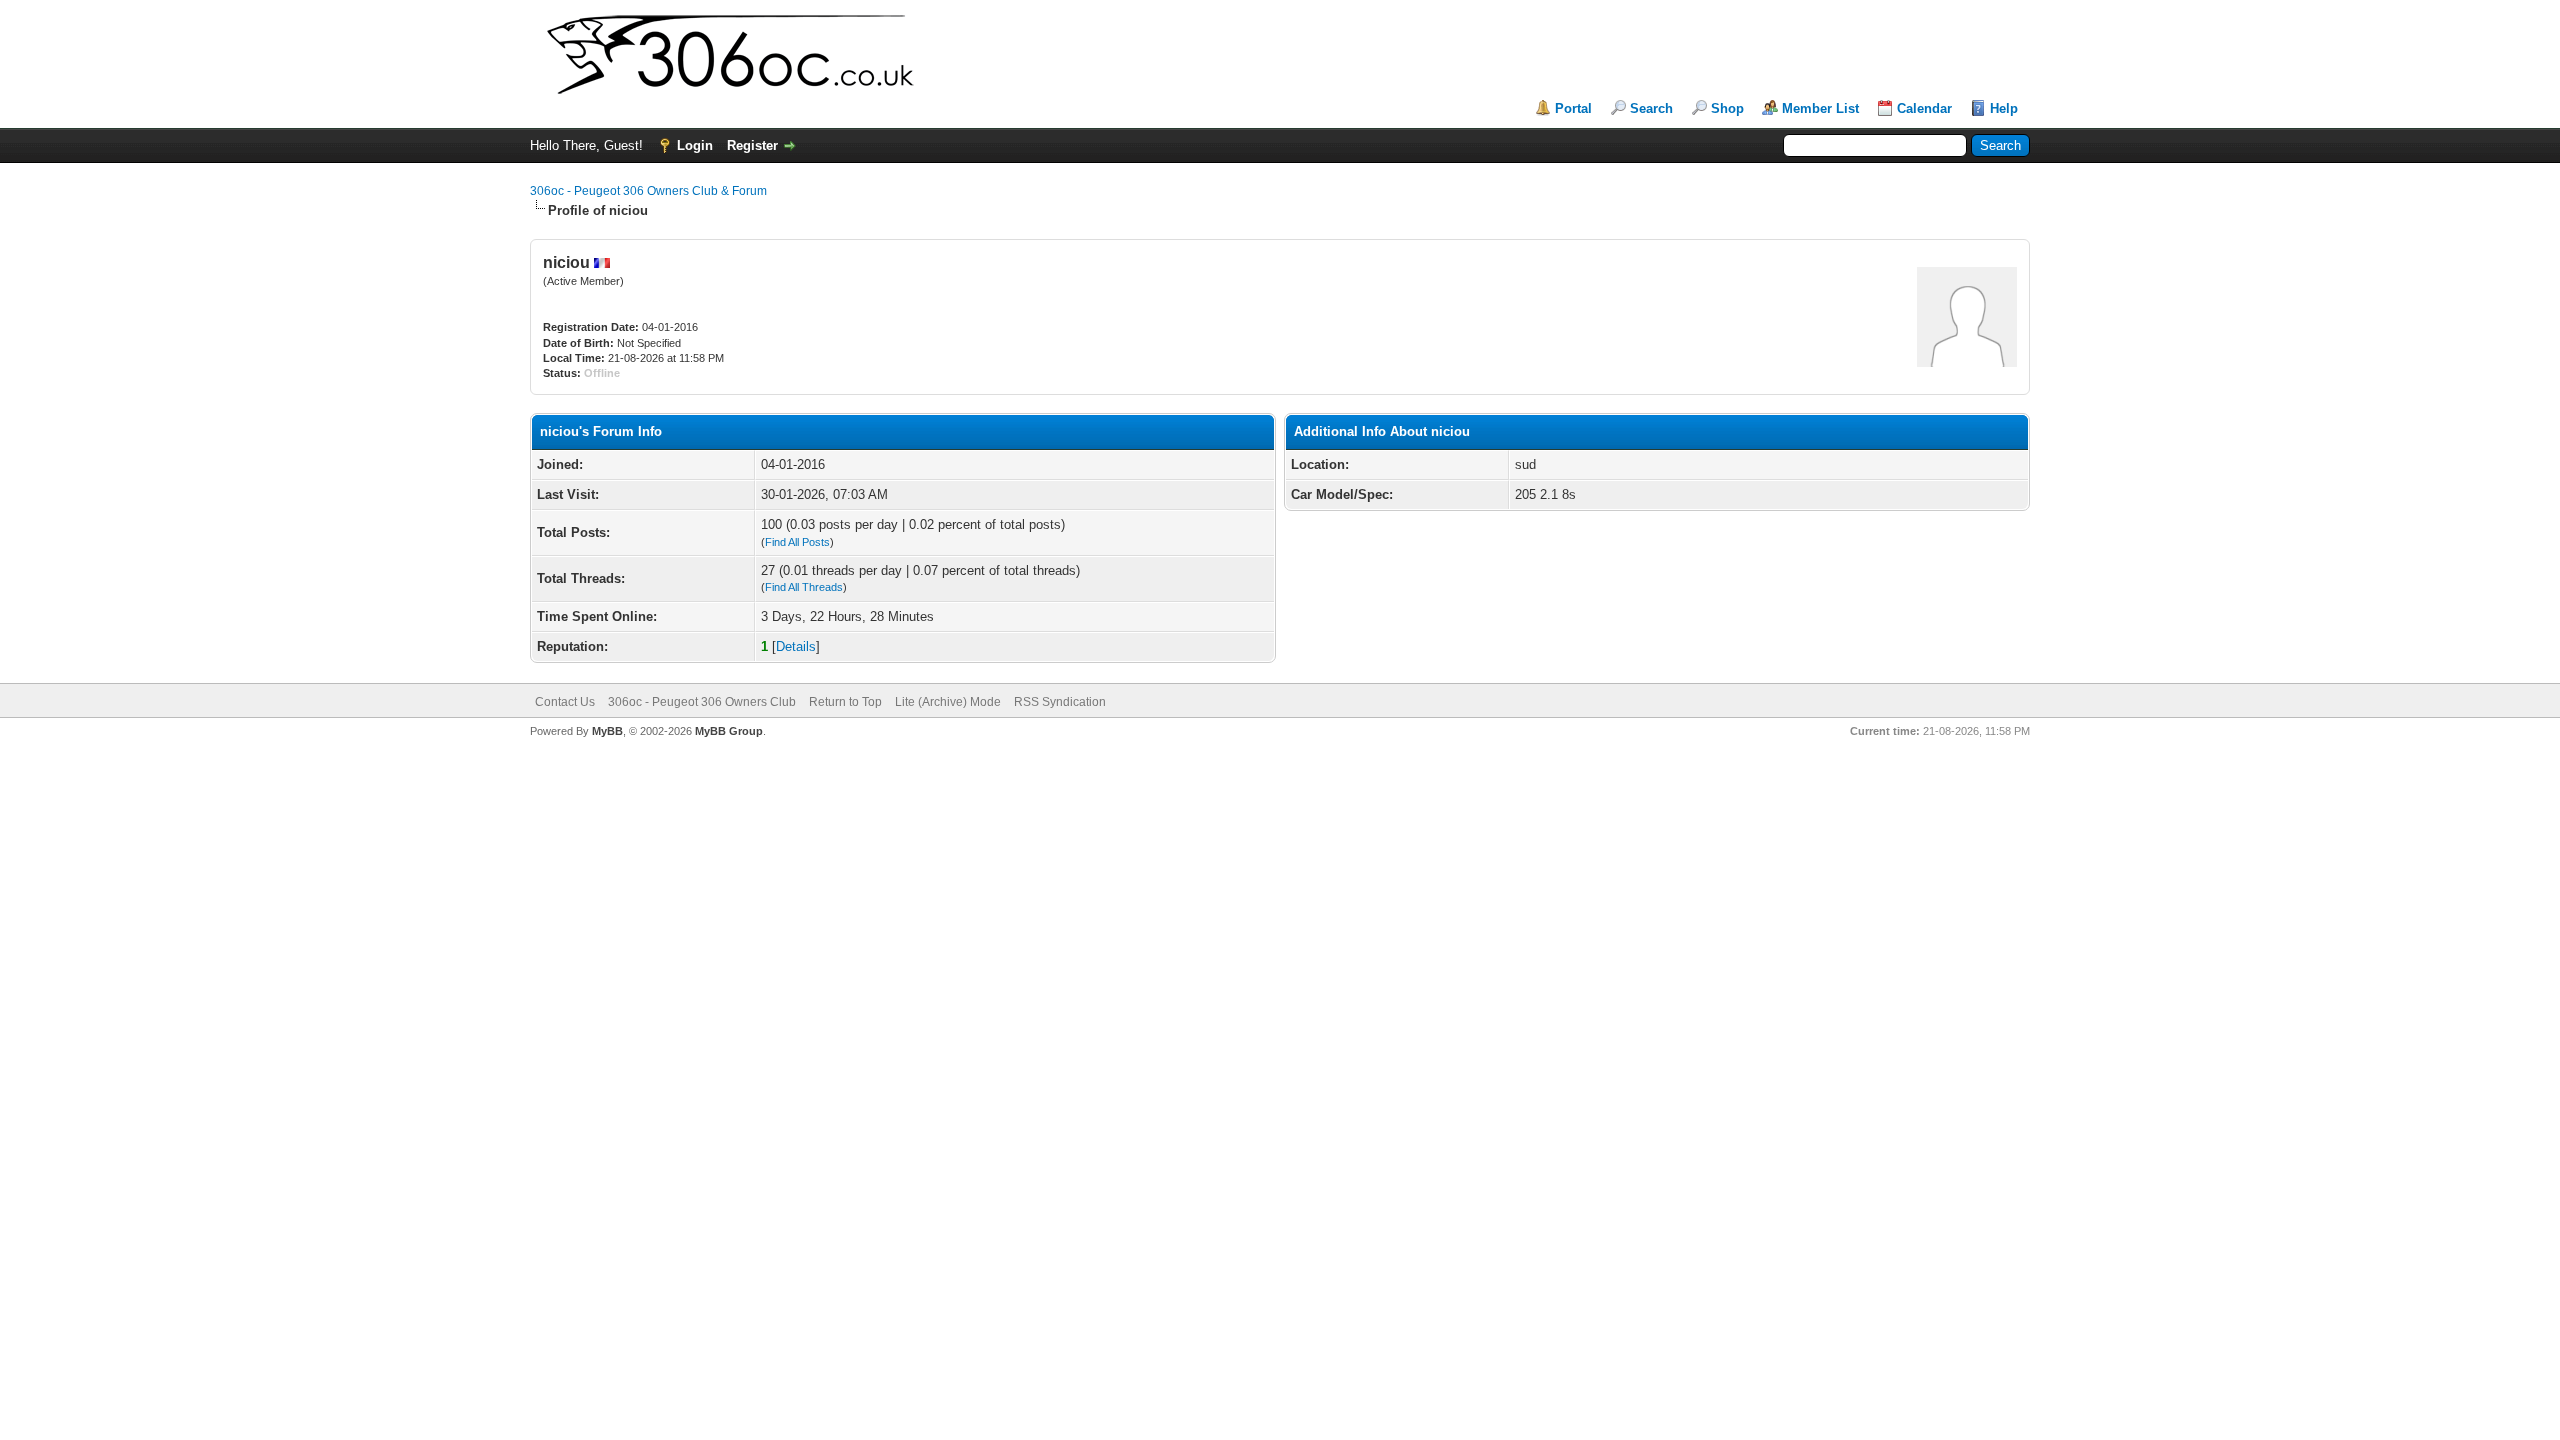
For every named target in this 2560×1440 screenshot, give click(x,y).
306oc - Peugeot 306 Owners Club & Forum (648, 191)
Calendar (1924, 108)
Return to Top (845, 702)
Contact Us (565, 702)
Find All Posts (797, 542)
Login (695, 145)
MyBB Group (729, 731)
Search (1651, 108)
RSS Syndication (1060, 702)
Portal (1573, 108)
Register (752, 145)
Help (2004, 108)
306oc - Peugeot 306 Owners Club (702, 702)
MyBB (607, 731)
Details (796, 646)
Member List (1820, 108)
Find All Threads (804, 587)
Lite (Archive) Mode (948, 702)
